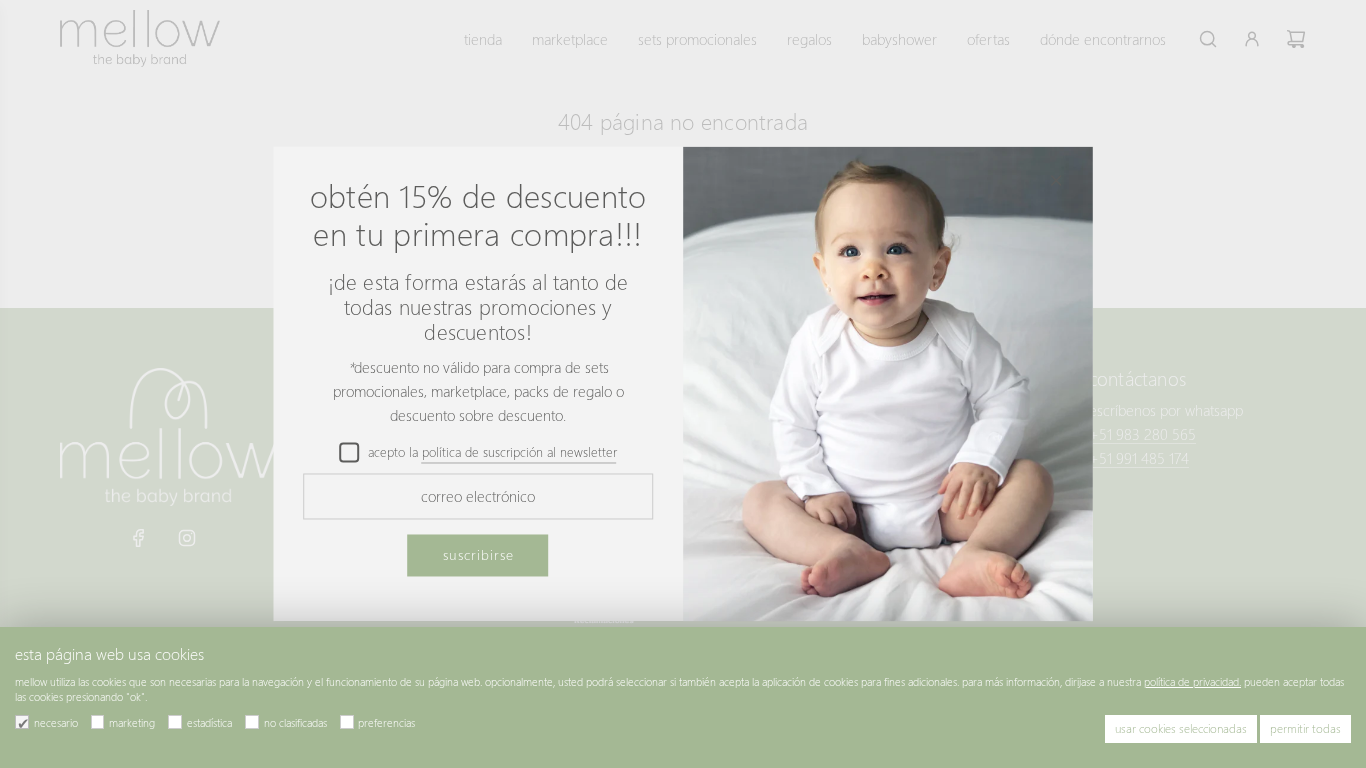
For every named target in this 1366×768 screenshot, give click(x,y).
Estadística (209, 722)
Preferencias (386, 722)
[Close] (1056, 180)
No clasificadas (295, 722)
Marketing (132, 722)
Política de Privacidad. (1192, 681)
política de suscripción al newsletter (519, 451)
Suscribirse (478, 554)
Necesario (56, 722)
